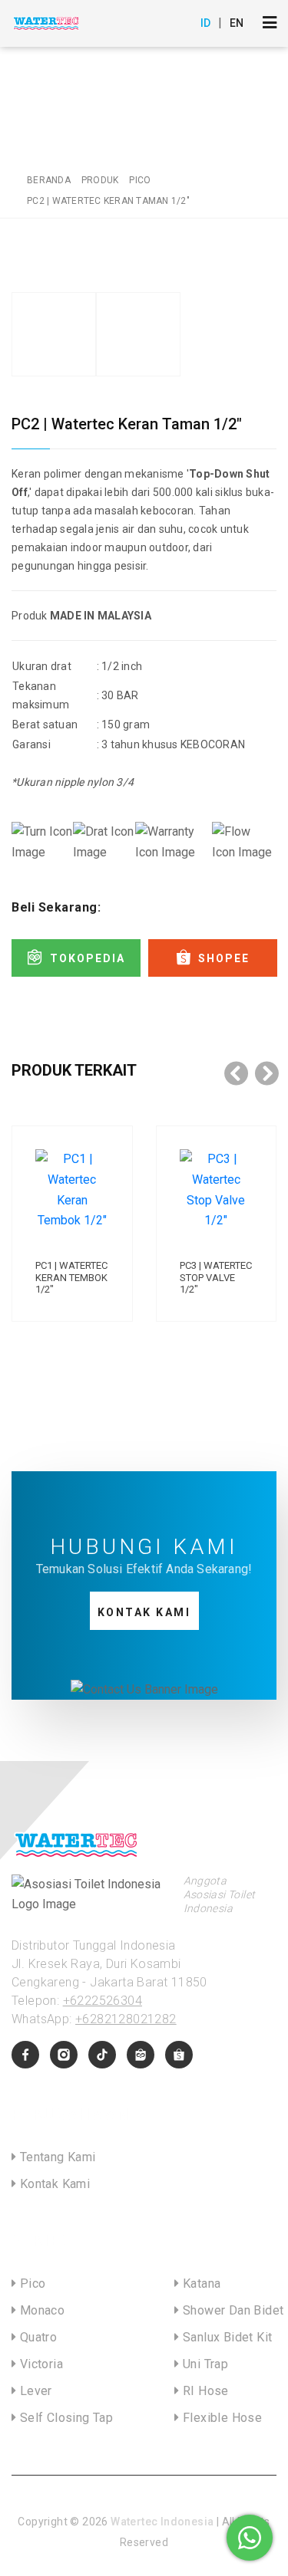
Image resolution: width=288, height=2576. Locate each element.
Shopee (224, 958)
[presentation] (237, 1073)
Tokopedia (88, 958)
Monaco (40, 2310)
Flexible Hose (221, 2418)
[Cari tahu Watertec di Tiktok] (102, 2055)
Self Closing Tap (65, 2418)
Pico (140, 180)
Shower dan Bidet (232, 2310)
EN (237, 23)
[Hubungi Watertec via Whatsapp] (250, 2538)
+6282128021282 (126, 2019)
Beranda (49, 180)
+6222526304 (103, 2001)
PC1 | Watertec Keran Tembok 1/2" (71, 1277)
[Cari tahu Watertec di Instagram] (64, 2055)
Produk (100, 180)
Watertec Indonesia (162, 2522)
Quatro (36, 2337)
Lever (34, 2391)
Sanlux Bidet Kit (226, 2337)
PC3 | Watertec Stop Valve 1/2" (216, 1277)
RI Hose (204, 2391)
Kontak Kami (144, 1612)
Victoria (40, 2364)
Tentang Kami (56, 2157)
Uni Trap (204, 2364)
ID (205, 23)
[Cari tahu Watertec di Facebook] (25, 2055)
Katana (200, 2284)
